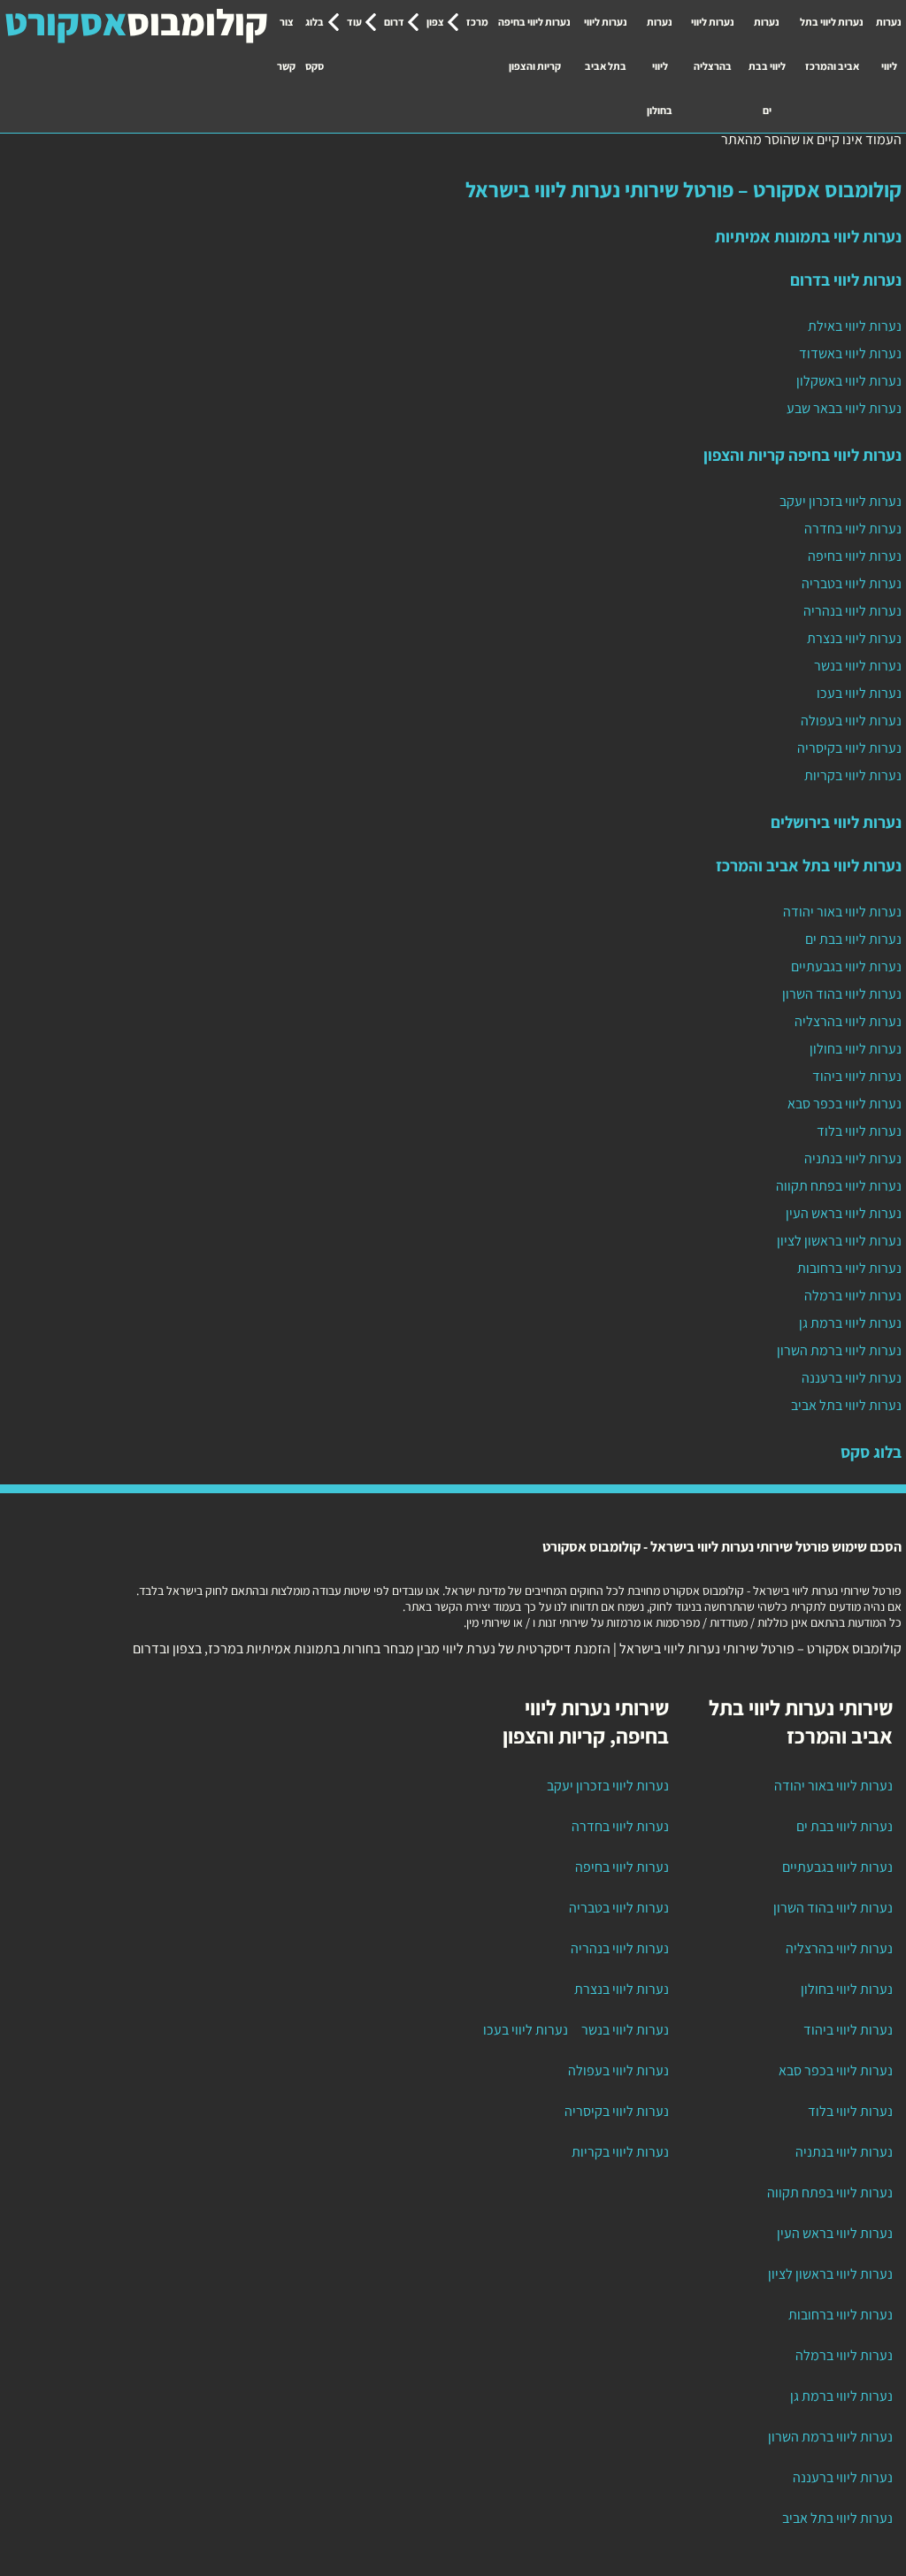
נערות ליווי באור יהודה (842, 912)
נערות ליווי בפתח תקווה (839, 1186)
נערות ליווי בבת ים (767, 66)
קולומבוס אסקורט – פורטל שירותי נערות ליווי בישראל (683, 189)
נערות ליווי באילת (855, 326)
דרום (394, 22)
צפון (435, 22)
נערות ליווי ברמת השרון (839, 1350)
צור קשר (286, 44)
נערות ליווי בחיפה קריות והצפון (534, 44)
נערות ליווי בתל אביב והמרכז (832, 44)
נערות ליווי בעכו (859, 693)
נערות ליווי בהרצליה (713, 44)
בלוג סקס (315, 44)
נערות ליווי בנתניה (853, 1158)
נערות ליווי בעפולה (851, 721)
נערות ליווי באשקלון (849, 381)
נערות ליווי (889, 44)
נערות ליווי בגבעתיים (846, 966)
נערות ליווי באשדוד (850, 353)
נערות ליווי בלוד (859, 1131)
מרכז (477, 22)
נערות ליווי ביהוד (857, 1076)
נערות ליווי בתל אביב (606, 44)
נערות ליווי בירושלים (836, 822)
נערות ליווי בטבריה (852, 583)
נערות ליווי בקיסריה (849, 748)
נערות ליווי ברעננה (852, 1378)
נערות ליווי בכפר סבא (845, 1104)
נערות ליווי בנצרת (854, 638)
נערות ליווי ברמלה (853, 1296)
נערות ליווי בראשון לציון (839, 1241)
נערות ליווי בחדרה (853, 529)
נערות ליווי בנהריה (852, 611)
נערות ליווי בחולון (660, 66)
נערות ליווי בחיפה (855, 556)
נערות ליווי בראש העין (844, 1213)
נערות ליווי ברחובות (849, 1268)
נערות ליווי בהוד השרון (842, 994)
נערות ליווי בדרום (846, 280)
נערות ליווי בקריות (853, 775)
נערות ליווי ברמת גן (850, 1323)
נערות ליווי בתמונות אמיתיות (808, 236)
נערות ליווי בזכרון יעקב (841, 501)
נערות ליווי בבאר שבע (844, 408)
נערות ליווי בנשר (858, 666)
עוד (354, 22)
